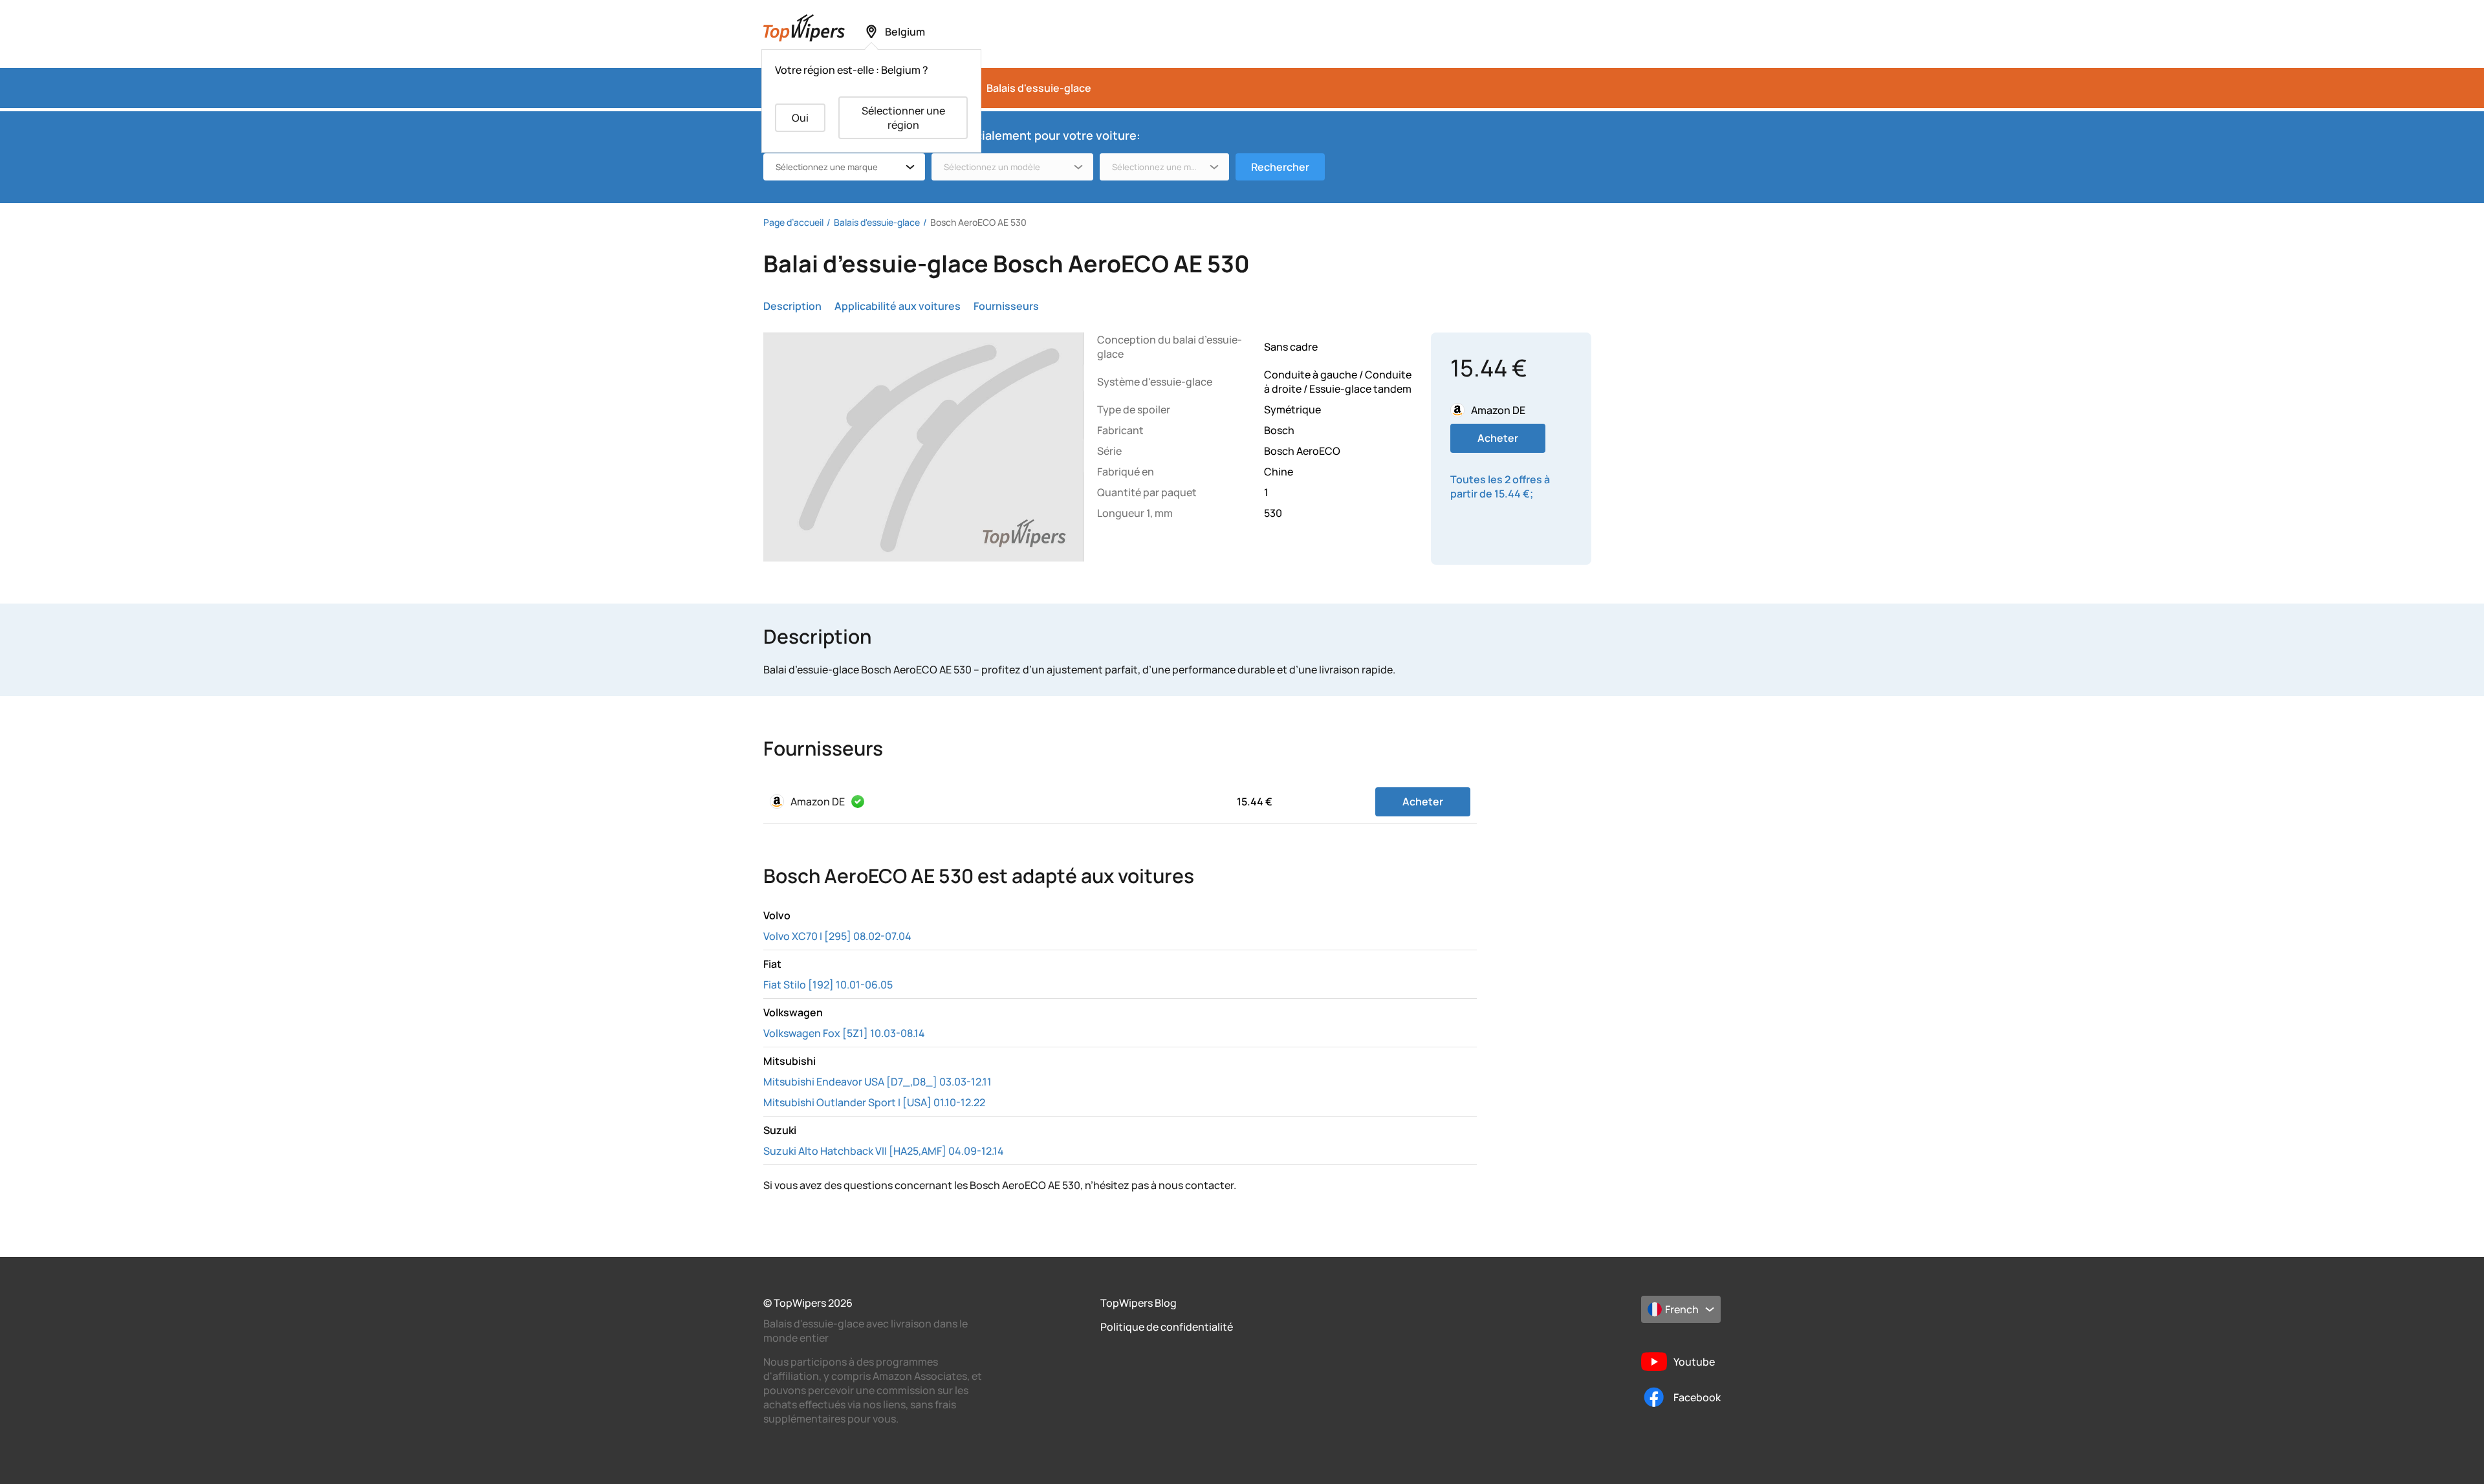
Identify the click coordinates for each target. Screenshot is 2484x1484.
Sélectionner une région (903, 118)
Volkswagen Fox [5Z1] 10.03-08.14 (844, 1033)
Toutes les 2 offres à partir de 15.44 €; (1500, 486)
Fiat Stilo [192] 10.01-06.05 (828, 985)
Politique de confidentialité (1167, 1327)
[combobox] (844, 167)
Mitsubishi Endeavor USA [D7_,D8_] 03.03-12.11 (877, 1082)
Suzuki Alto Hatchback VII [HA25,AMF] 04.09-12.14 (884, 1151)
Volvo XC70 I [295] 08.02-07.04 (837, 936)
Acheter (1498, 438)
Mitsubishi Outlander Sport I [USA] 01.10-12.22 (874, 1102)
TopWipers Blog (1138, 1303)
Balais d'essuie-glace (1039, 88)
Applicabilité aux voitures (898, 306)
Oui (800, 118)
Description (792, 306)
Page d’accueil (793, 222)
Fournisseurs (1006, 306)
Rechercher (1280, 167)
